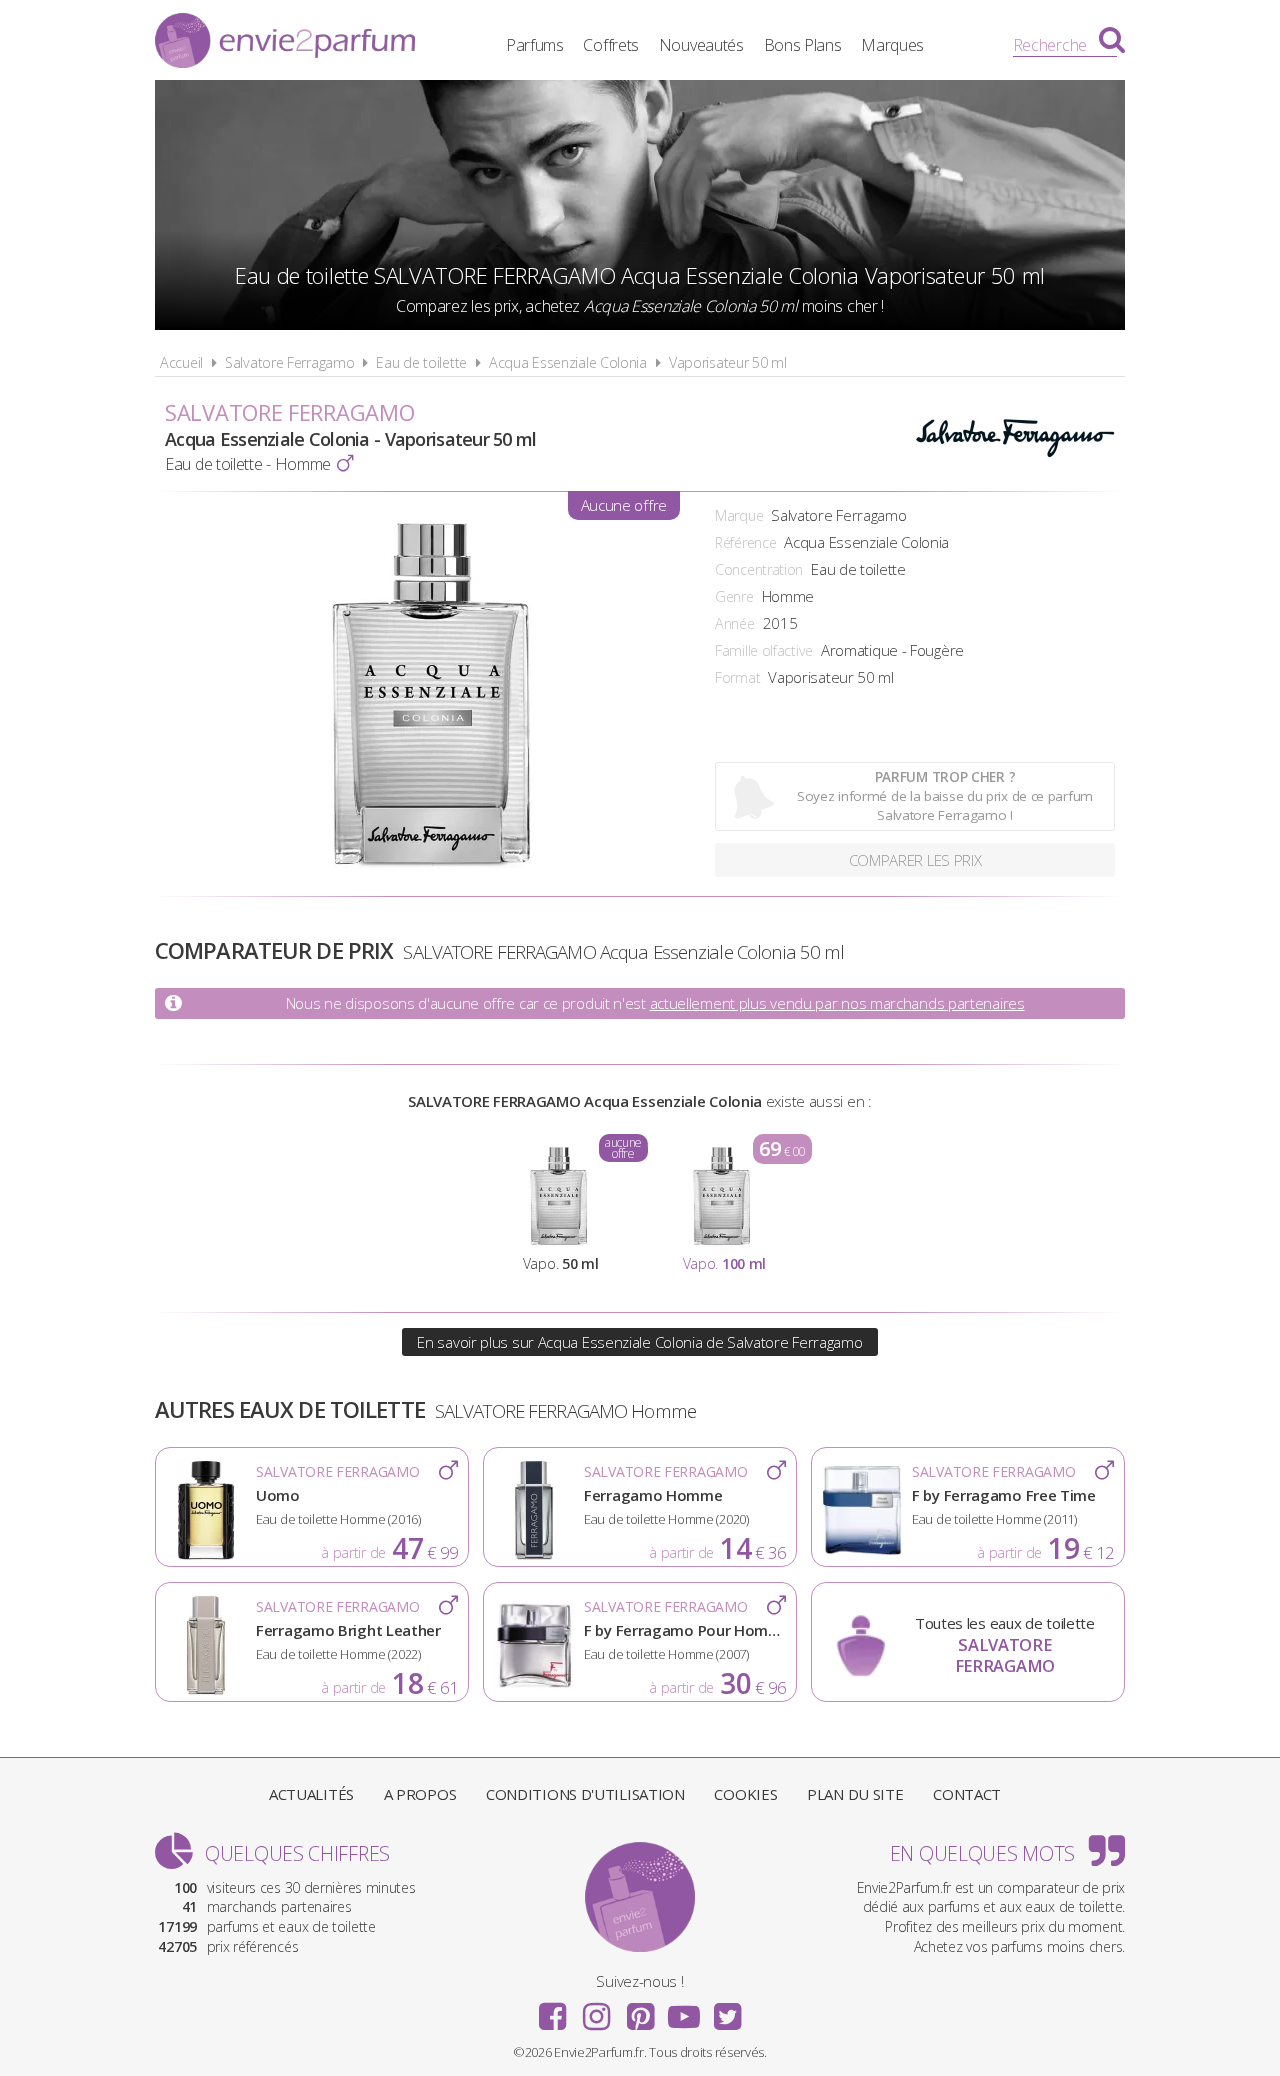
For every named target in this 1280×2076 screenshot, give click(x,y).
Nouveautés (701, 45)
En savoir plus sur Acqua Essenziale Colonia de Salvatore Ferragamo (639, 1342)
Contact (967, 1794)
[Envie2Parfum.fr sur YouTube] (684, 2010)
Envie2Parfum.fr (285, 43)
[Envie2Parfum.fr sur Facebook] (553, 2010)
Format (737, 677)
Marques (892, 45)
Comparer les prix (915, 860)
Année (735, 623)
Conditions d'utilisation (585, 1794)
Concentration (759, 569)
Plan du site (855, 1794)
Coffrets (611, 45)
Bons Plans (803, 45)
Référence (745, 542)
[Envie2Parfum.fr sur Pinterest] (640, 2010)
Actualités (311, 1794)
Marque (739, 515)
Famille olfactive (764, 650)
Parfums (535, 45)
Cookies (745, 1794)
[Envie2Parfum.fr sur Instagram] (596, 2010)
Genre (734, 596)
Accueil (181, 362)
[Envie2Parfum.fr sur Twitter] (727, 2010)
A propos (420, 1794)
